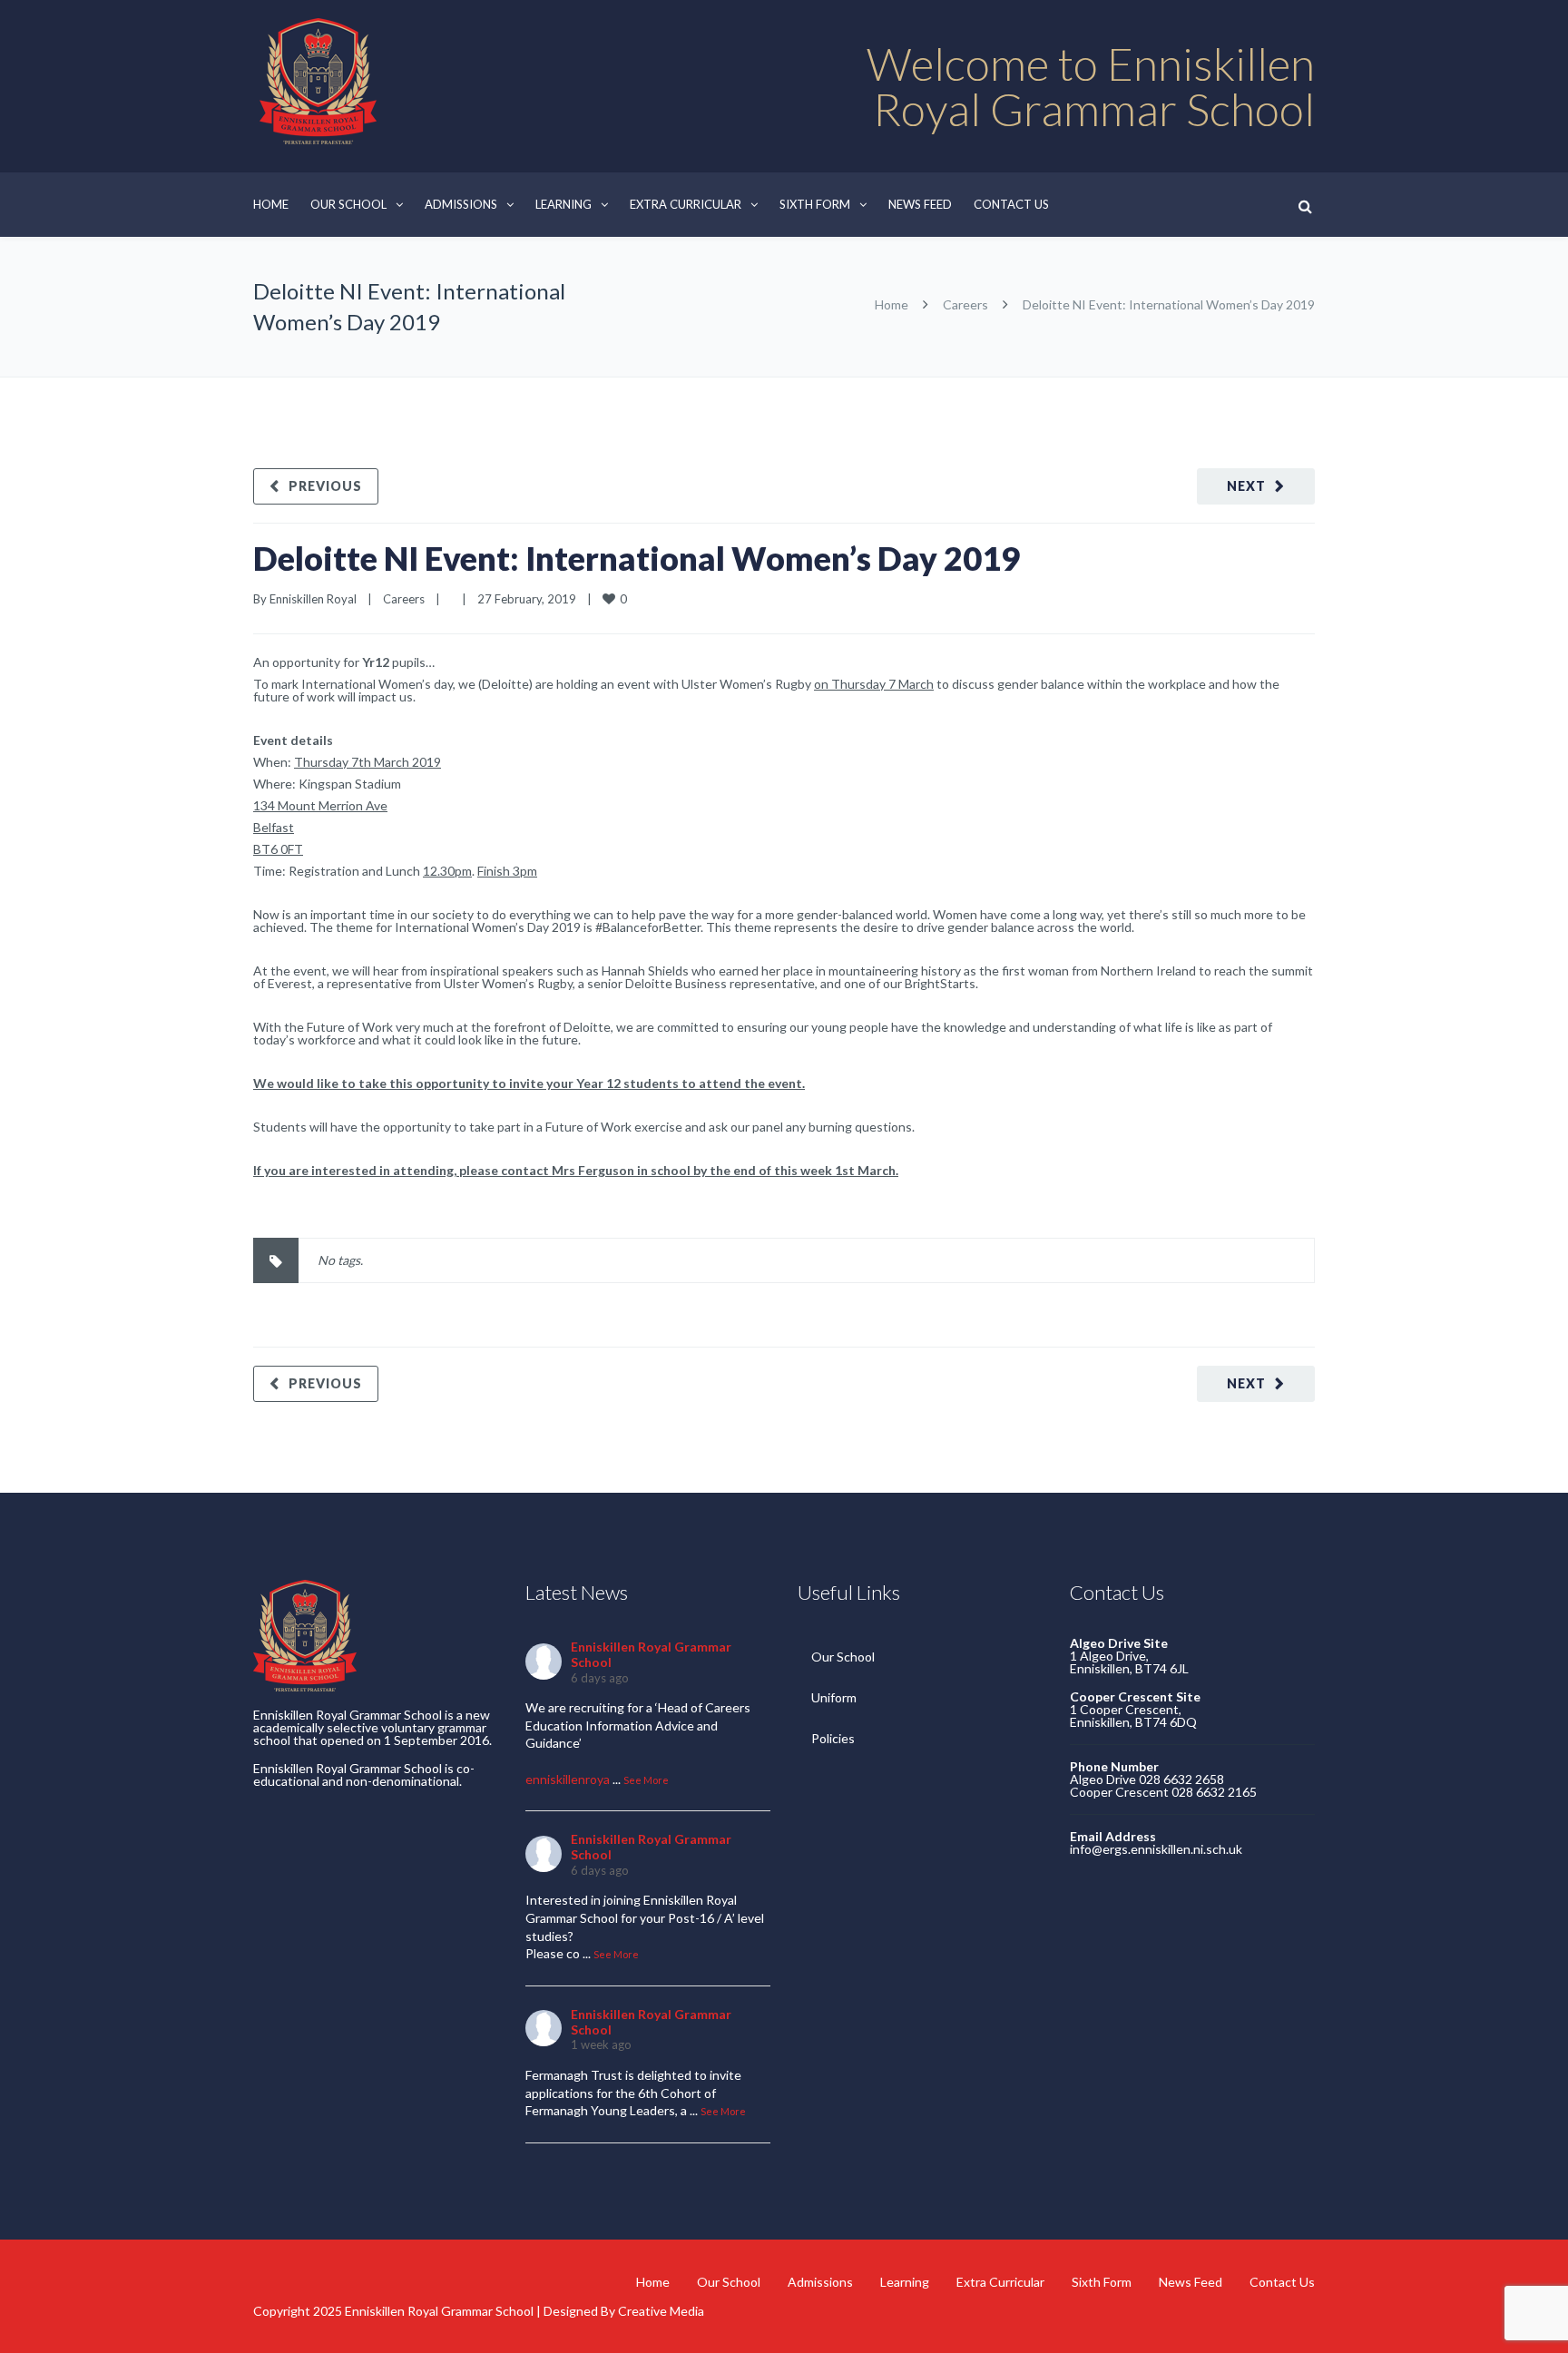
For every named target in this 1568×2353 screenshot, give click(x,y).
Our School (348, 204)
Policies (833, 1738)
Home (271, 204)
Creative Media (661, 2311)
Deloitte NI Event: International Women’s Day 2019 (637, 558)
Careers (965, 304)
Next (1246, 486)
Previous (325, 486)
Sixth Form (815, 204)
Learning (563, 204)
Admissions (461, 204)
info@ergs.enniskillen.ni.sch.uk (1156, 1849)
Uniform (834, 1697)
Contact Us (1011, 204)
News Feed (920, 204)
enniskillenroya (568, 1779)
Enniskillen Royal (313, 599)
